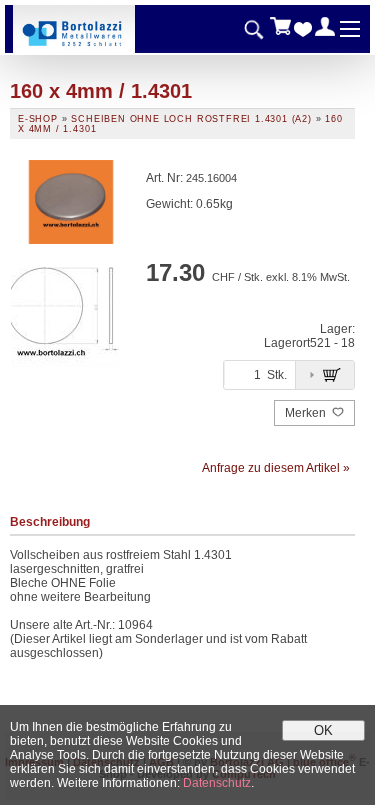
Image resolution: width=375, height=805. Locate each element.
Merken (307, 413)
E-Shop (38, 119)
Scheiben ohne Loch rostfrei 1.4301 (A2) (191, 119)
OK (323, 730)
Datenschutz (217, 783)
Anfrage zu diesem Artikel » (276, 468)
